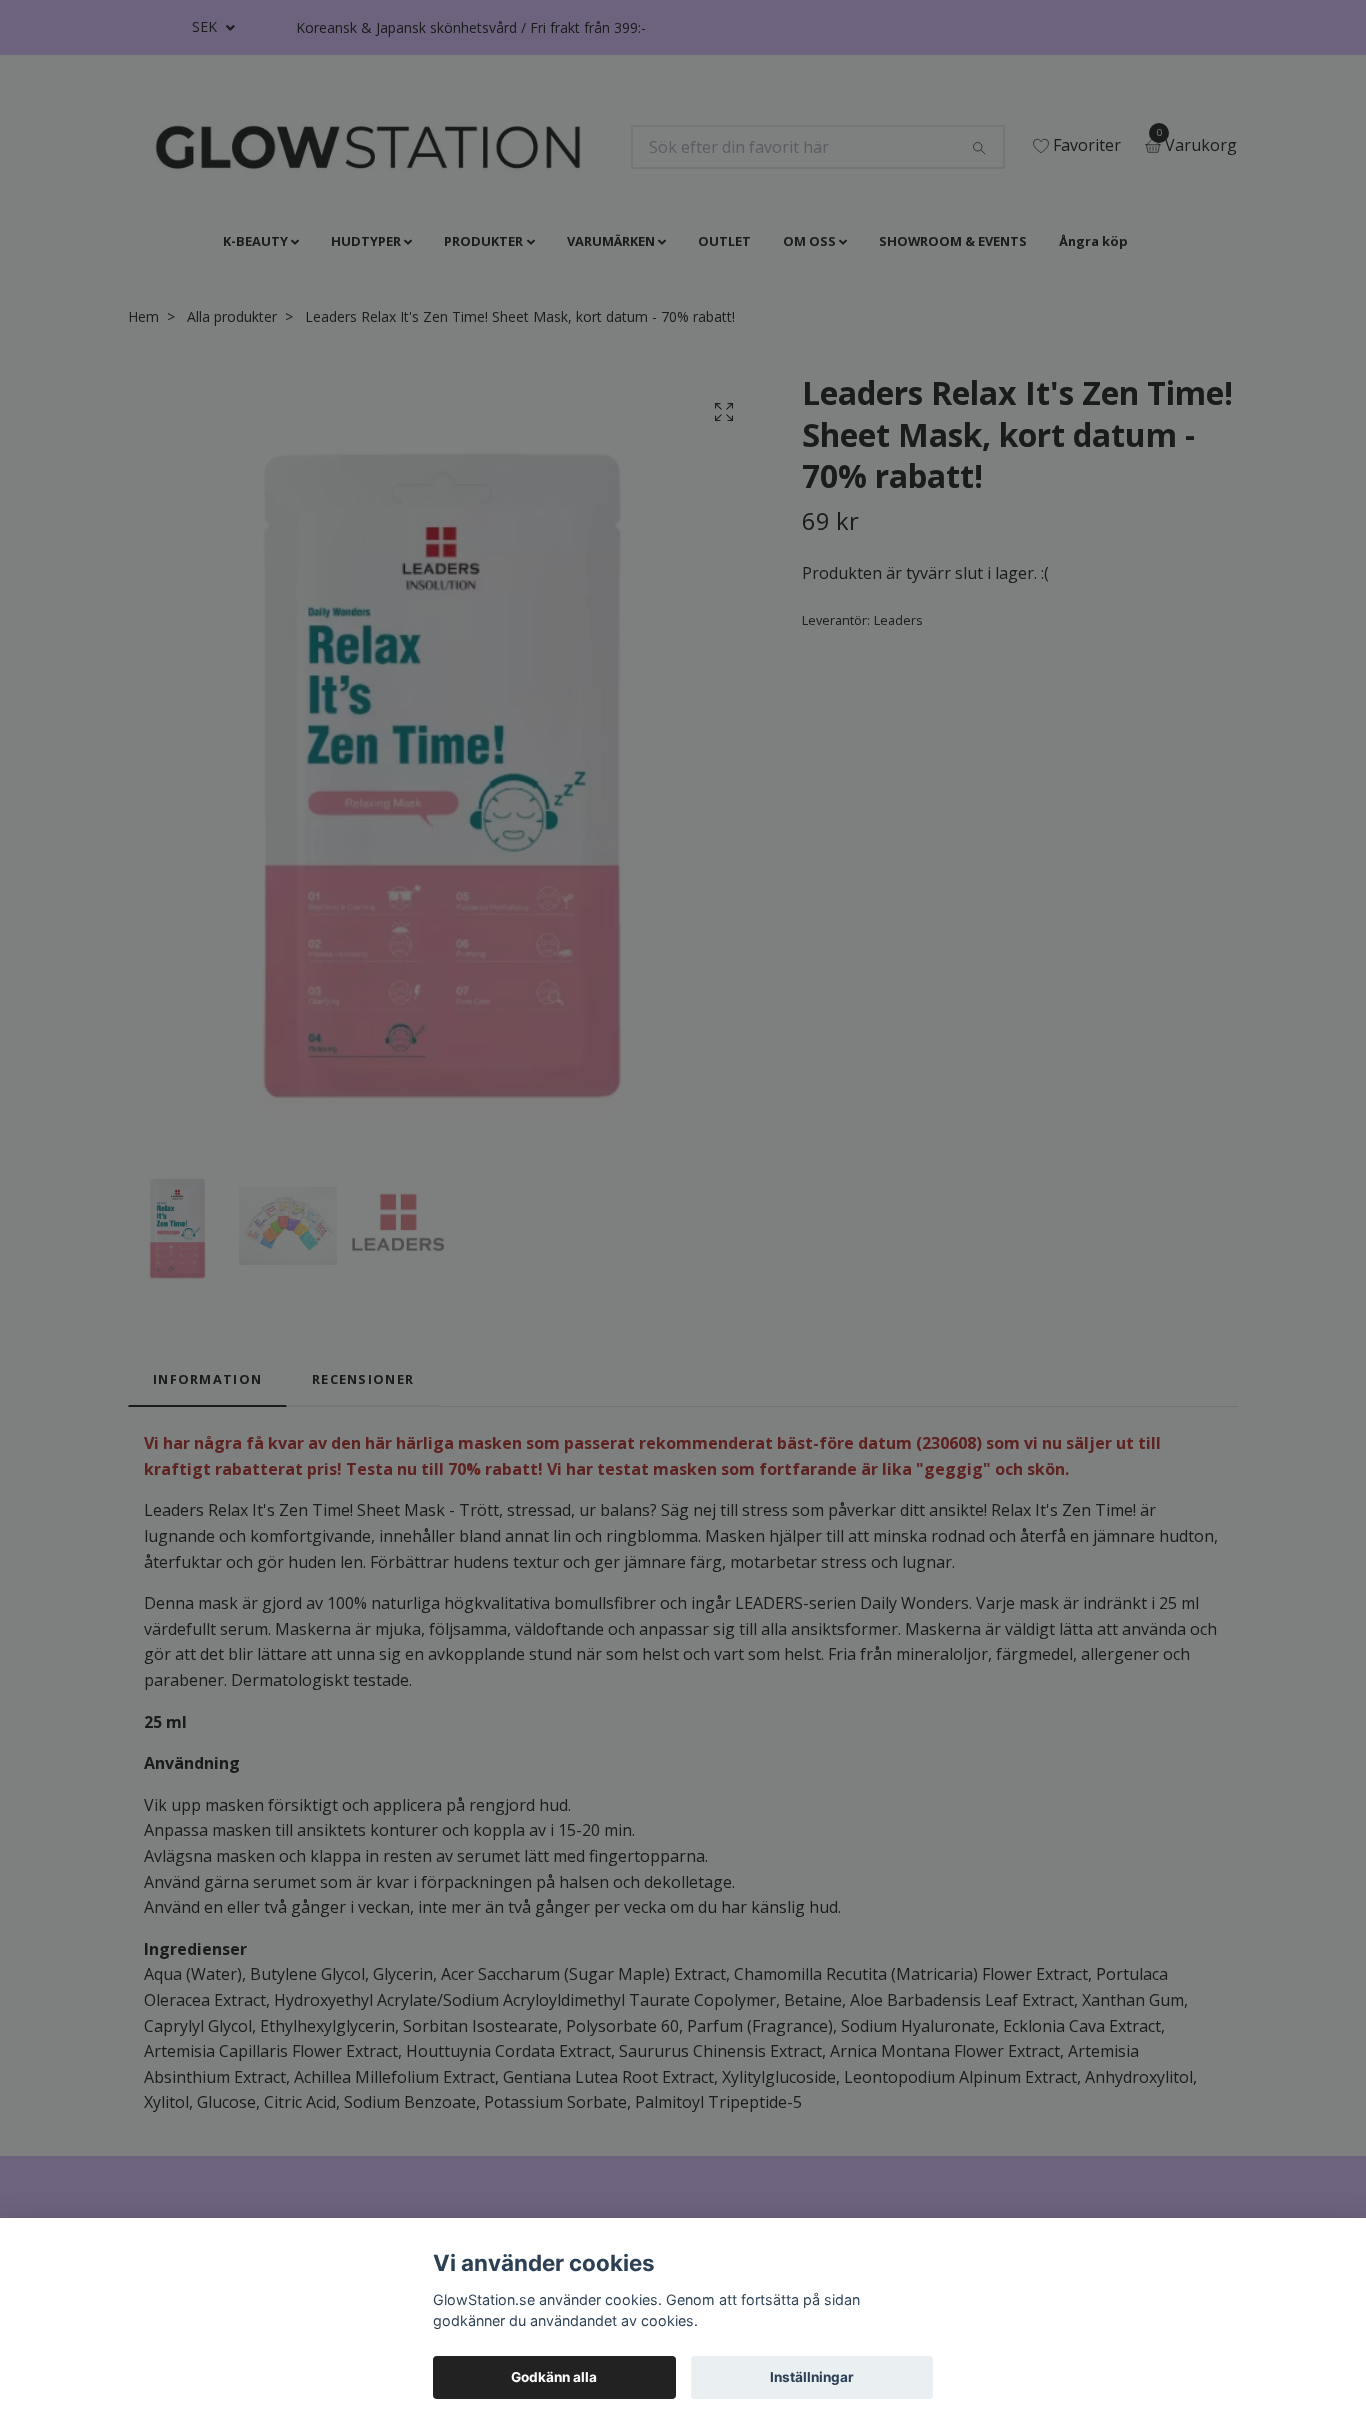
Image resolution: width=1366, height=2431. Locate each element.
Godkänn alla (554, 2377)
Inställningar (812, 2377)
